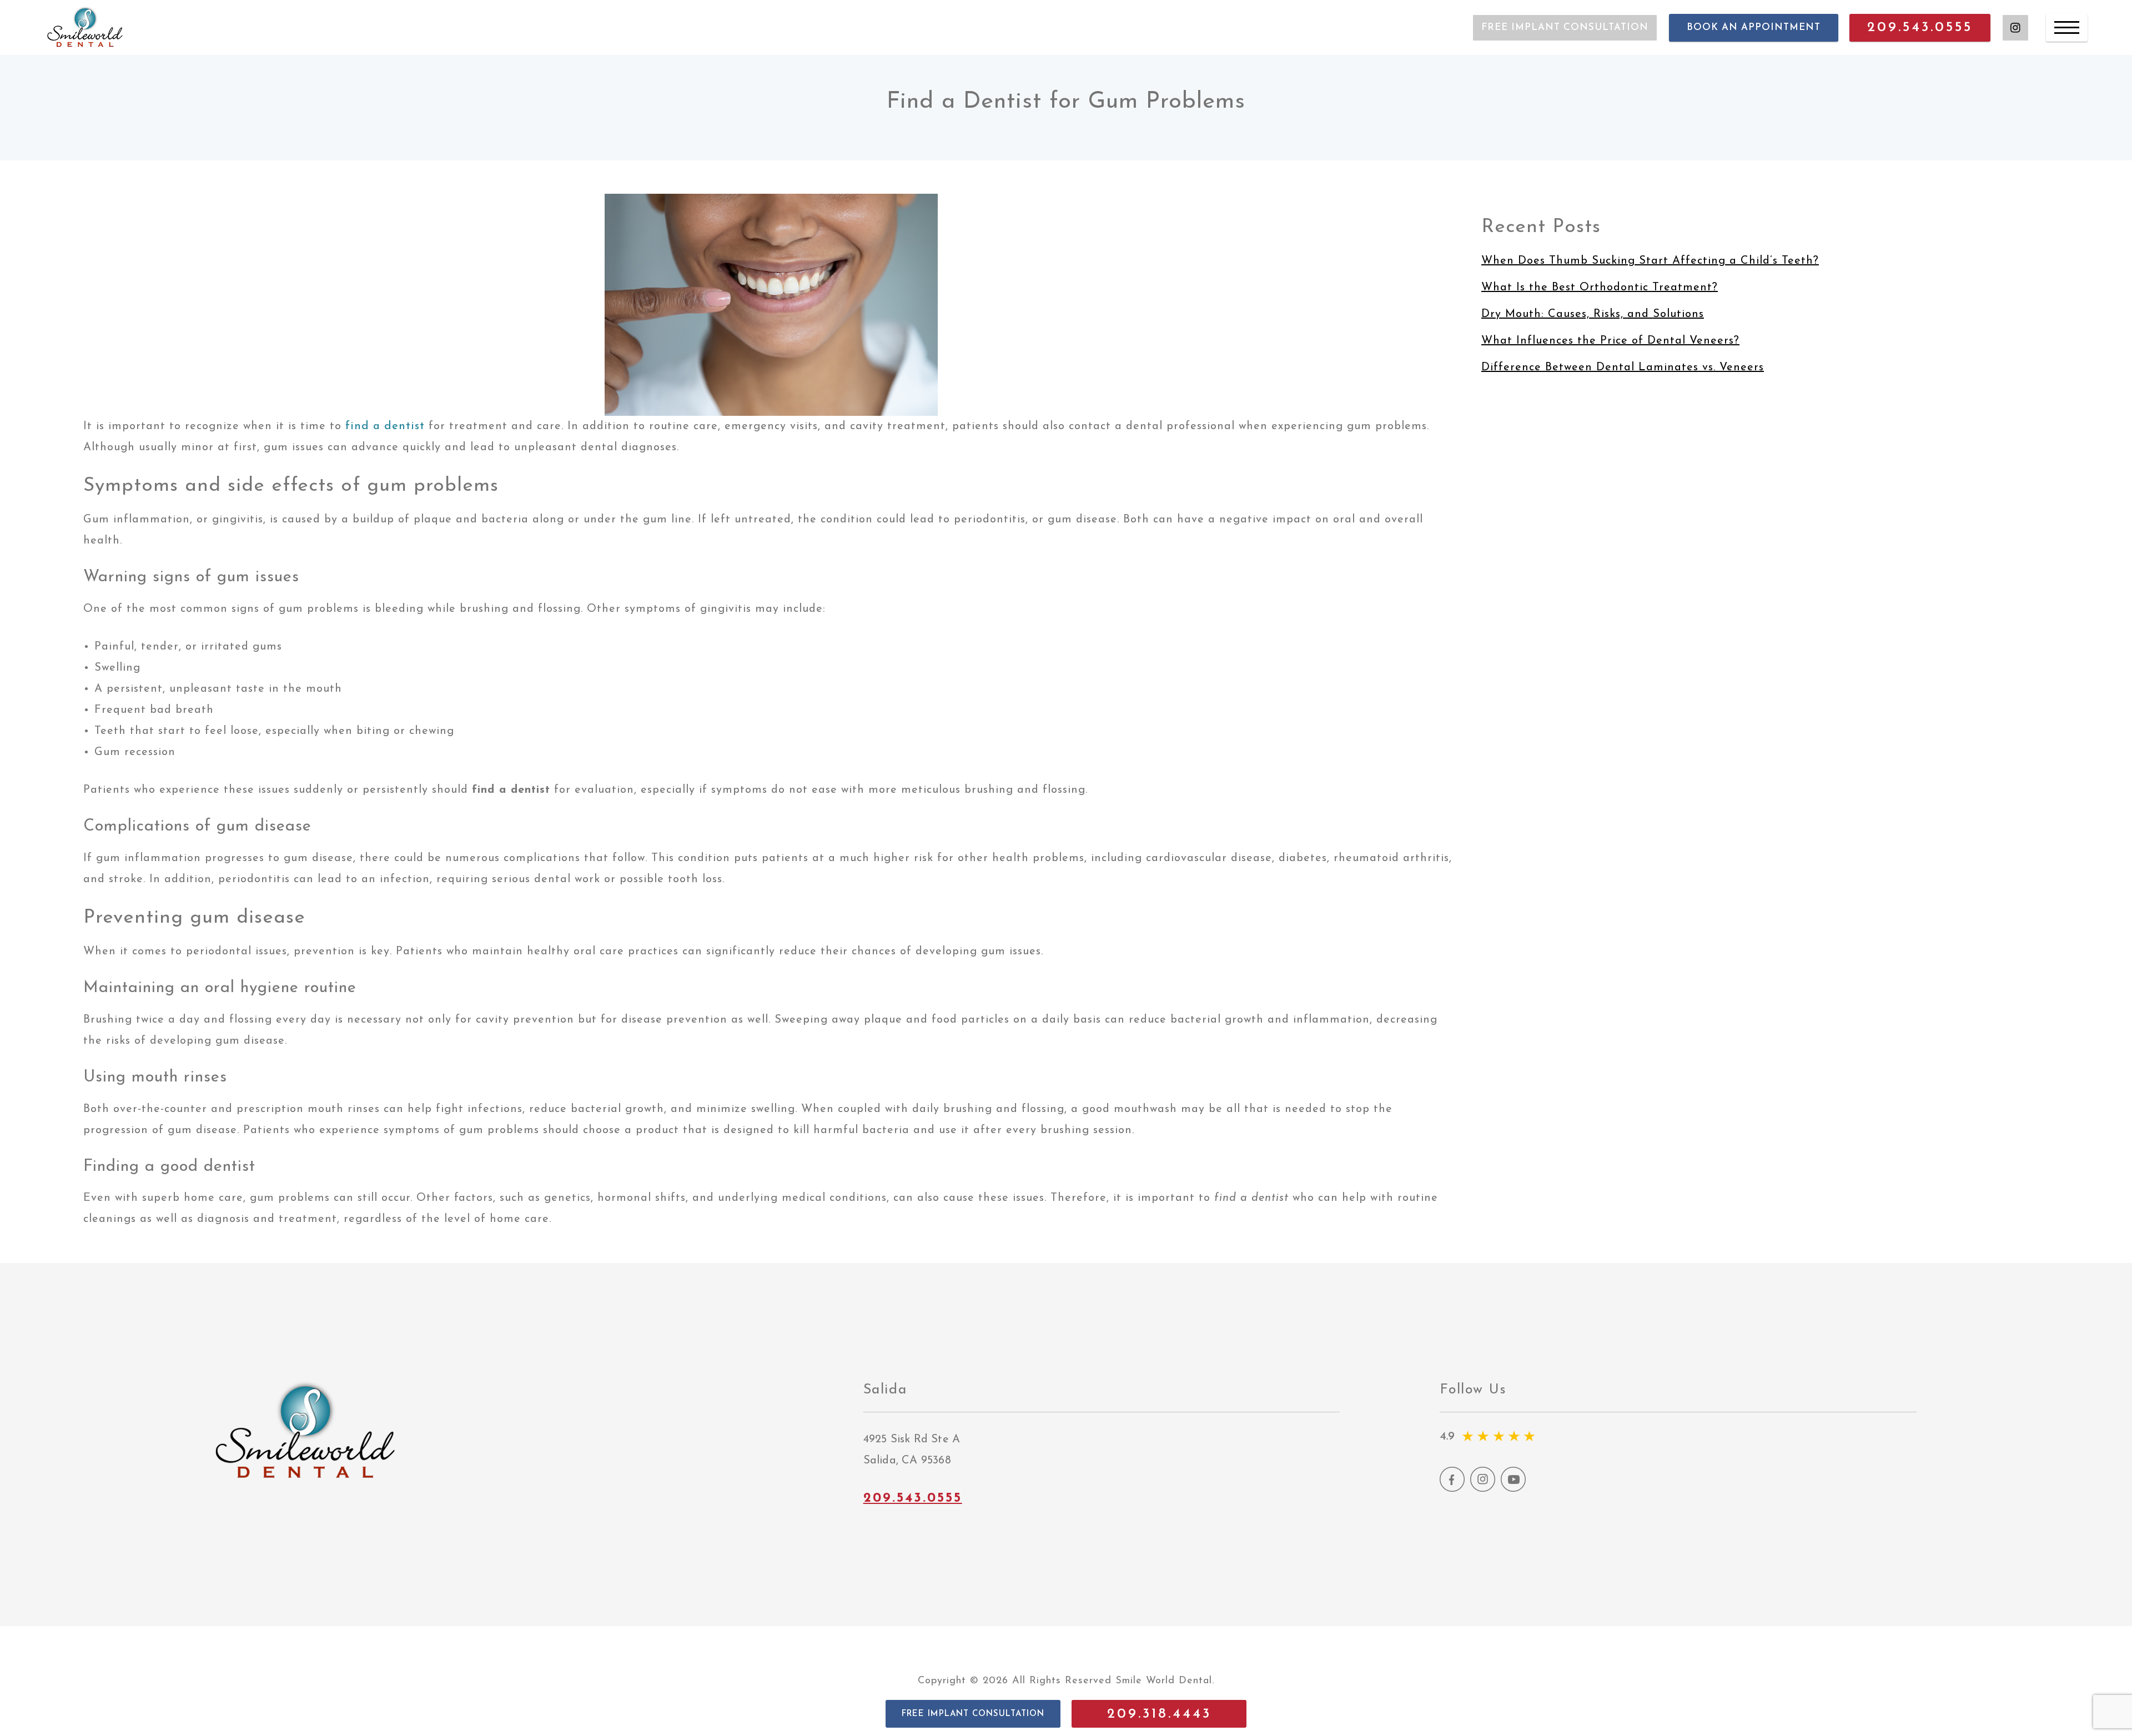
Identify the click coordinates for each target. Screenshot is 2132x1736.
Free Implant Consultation (1565, 27)
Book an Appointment (1754, 27)
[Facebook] (1452, 1489)
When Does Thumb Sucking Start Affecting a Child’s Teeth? (1650, 261)
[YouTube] (1513, 1489)
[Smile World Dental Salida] (86, 27)
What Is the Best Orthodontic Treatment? (1600, 288)
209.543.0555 (1920, 27)
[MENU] (2067, 28)
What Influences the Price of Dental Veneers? (1610, 341)
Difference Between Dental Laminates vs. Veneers (1623, 368)
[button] (973, 1714)
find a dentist (385, 426)
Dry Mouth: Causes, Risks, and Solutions (1593, 314)
